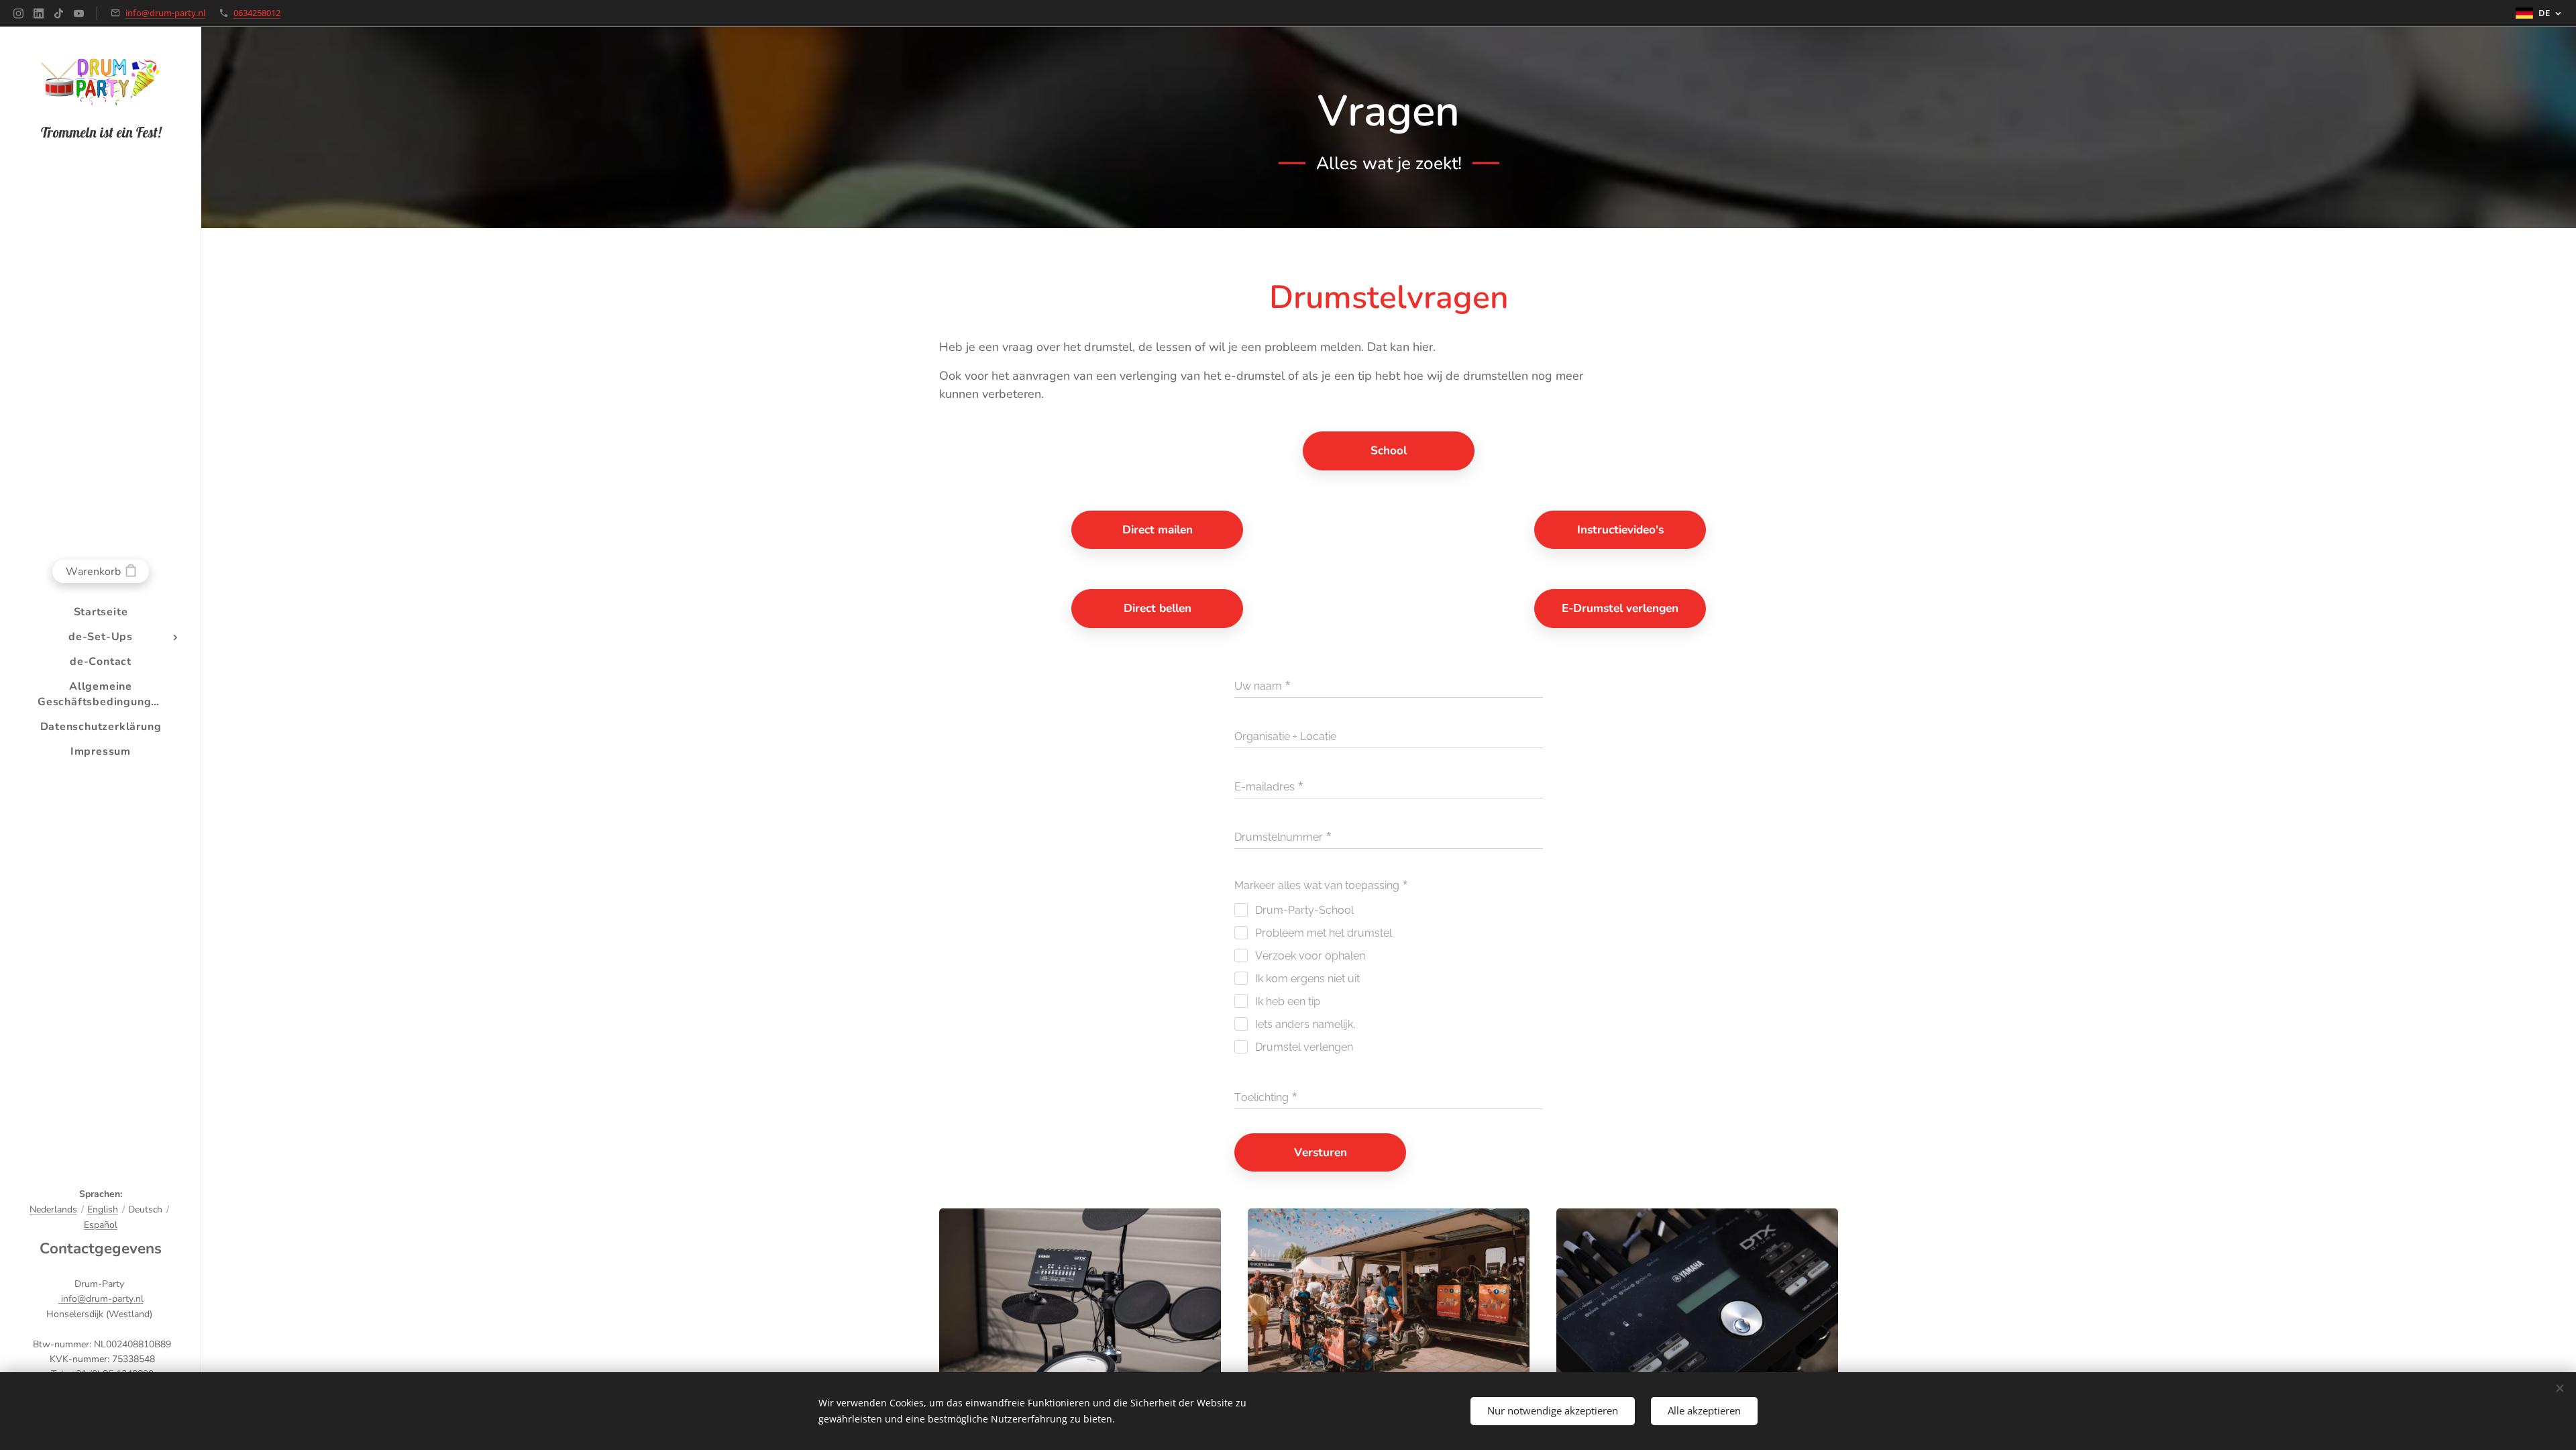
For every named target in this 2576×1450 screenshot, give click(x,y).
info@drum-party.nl (165, 13)
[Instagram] (18, 13)
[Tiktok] (59, 13)
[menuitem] (101, 612)
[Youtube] (79, 13)
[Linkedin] (39, 13)
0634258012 (257, 13)
